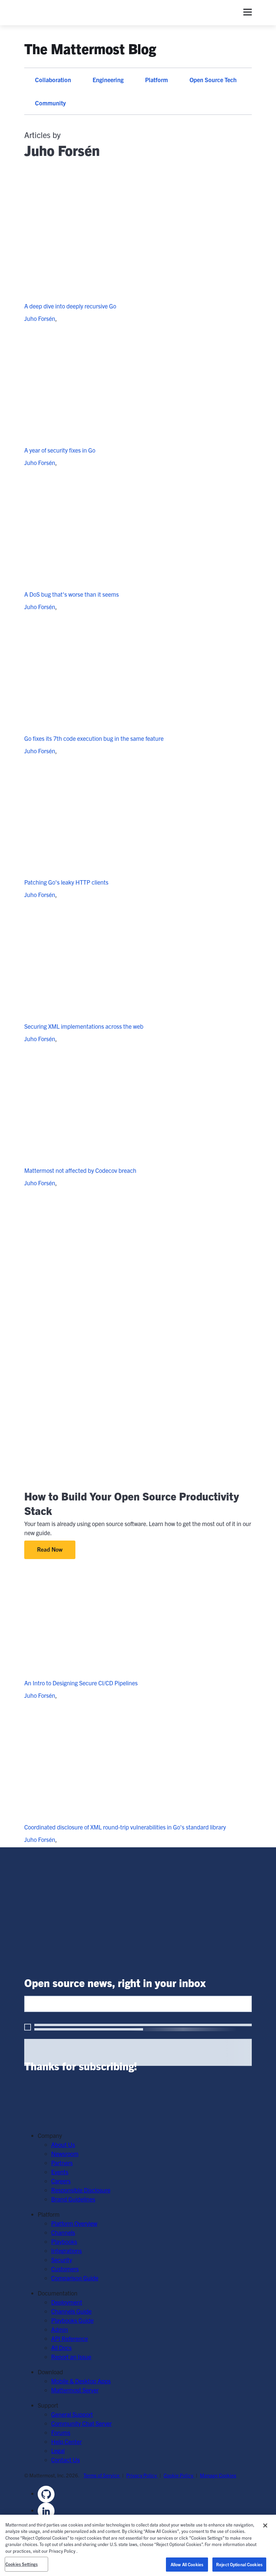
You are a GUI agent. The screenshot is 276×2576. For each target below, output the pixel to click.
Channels (63, 2232)
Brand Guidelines (73, 2199)
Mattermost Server (75, 2390)
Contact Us (65, 2460)
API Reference (70, 2338)
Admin (60, 2329)
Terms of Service (102, 2475)
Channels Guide (71, 2311)
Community (50, 103)
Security (62, 2260)
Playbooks (64, 2241)
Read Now (50, 1549)
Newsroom (65, 2154)
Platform (157, 80)
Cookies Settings (22, 2564)
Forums (61, 2432)
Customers (65, 2269)
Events (60, 2172)
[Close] (265, 2525)
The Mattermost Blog (90, 48)
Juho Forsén (40, 318)
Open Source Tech (213, 80)
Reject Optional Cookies (239, 2564)
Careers (61, 2181)
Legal (58, 2451)
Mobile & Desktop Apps (81, 2381)
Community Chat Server (81, 2423)
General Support (72, 2414)
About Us (63, 2144)
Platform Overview (74, 2223)
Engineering (108, 80)
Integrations (66, 2251)
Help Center (66, 2441)
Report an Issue (71, 2357)
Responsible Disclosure (81, 2190)
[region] (138, 2545)
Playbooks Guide (72, 2320)
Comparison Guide (75, 2278)
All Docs (61, 2348)
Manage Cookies (218, 2475)
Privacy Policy (142, 2475)
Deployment (67, 2302)
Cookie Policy (179, 2475)
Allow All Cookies (187, 2564)
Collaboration (53, 80)
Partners (62, 2163)
